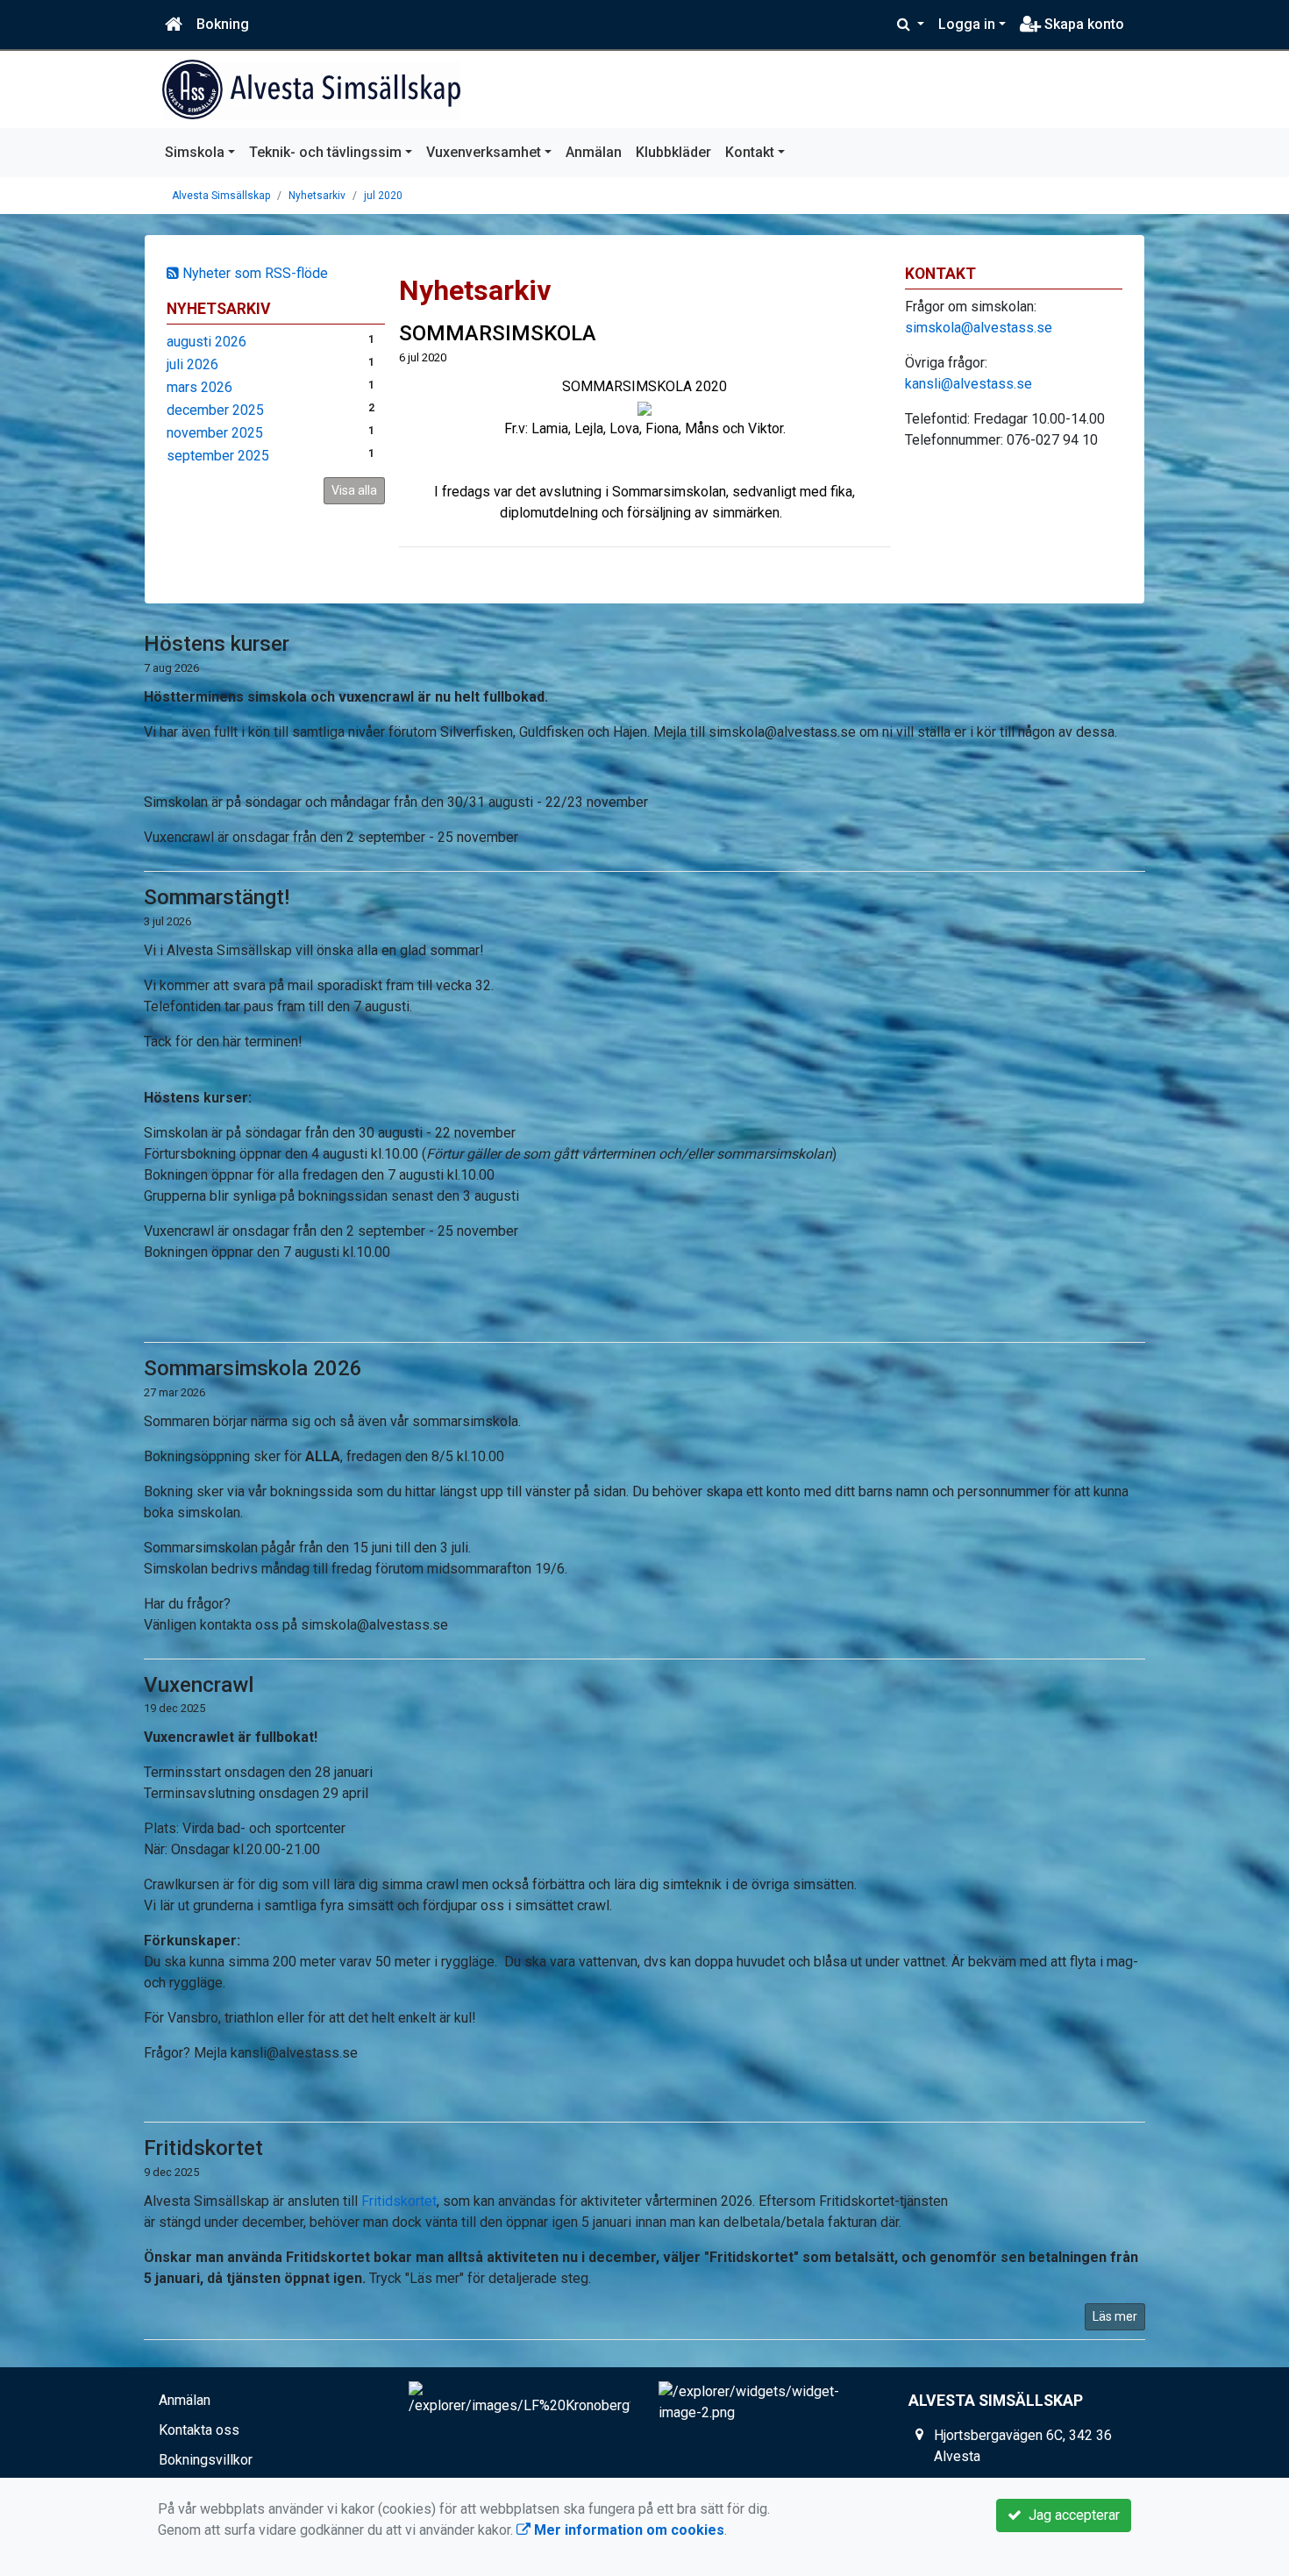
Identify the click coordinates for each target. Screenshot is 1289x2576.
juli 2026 (192, 364)
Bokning (223, 24)
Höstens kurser (217, 644)
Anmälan (594, 152)
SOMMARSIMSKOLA (498, 333)
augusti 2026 (207, 342)
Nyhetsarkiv (317, 196)
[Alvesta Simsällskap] (311, 89)
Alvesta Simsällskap (221, 196)
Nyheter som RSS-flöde (253, 273)
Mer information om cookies (627, 2530)
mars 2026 (199, 387)
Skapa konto (1082, 24)
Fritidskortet (203, 2148)
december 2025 (215, 410)
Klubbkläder (673, 152)
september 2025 (218, 456)
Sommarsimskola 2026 (253, 1368)
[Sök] (911, 25)
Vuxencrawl (199, 1685)
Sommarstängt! (217, 897)
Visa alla (354, 490)
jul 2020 (383, 196)
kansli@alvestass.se (969, 384)
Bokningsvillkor (206, 2460)
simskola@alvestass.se (979, 328)
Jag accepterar (1071, 2515)
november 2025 (215, 433)
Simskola (195, 152)
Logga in (967, 24)
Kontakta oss (199, 2430)
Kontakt (750, 152)
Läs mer (1115, 2316)
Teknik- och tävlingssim (325, 152)
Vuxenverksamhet (484, 152)
